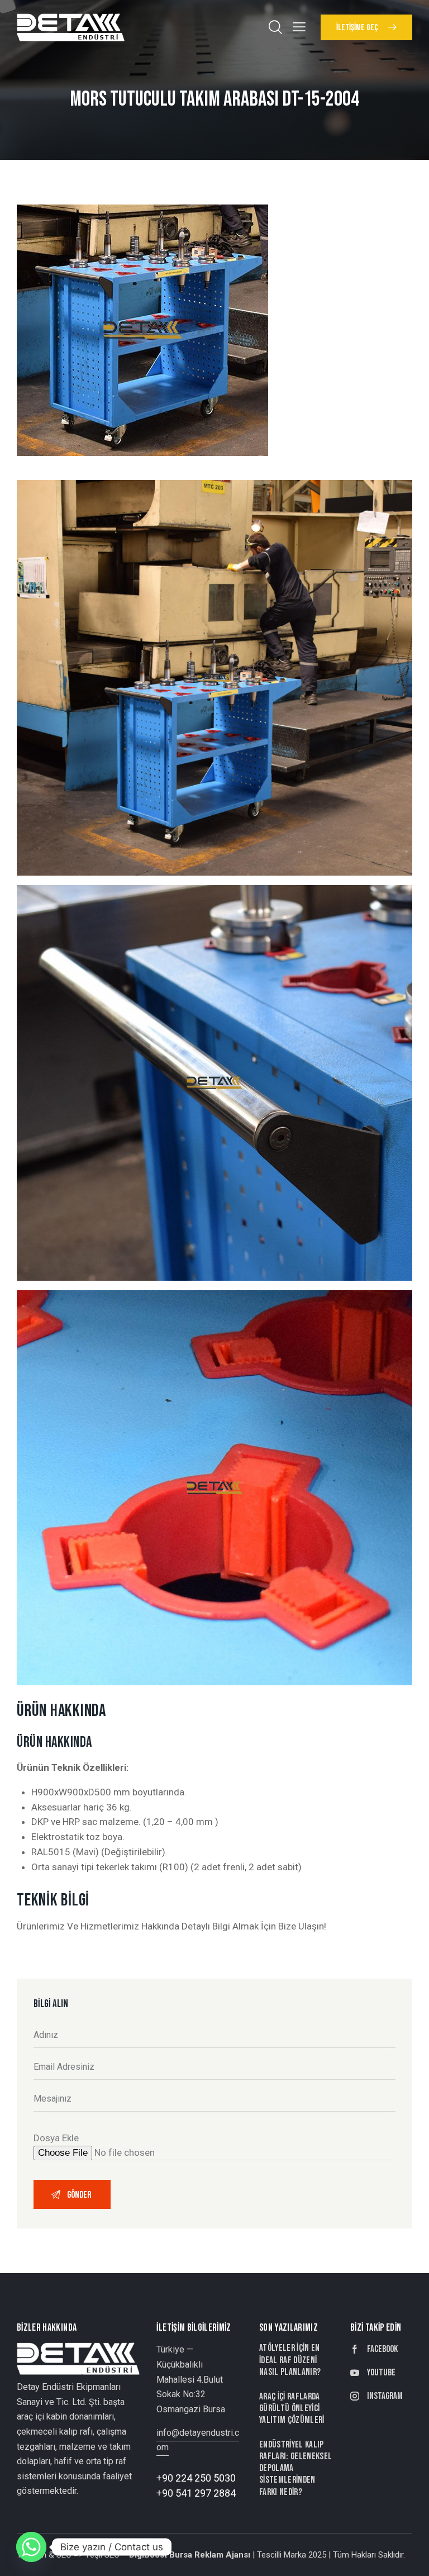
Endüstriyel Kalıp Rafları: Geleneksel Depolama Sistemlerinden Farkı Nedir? (296, 2468)
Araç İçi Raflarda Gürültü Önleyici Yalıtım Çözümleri (292, 2409)
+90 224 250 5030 (196, 2478)
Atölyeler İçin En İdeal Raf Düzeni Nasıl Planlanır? (290, 2360)
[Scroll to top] (408, 2555)
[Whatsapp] (31, 2547)
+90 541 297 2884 (196, 2493)
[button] (299, 27)
